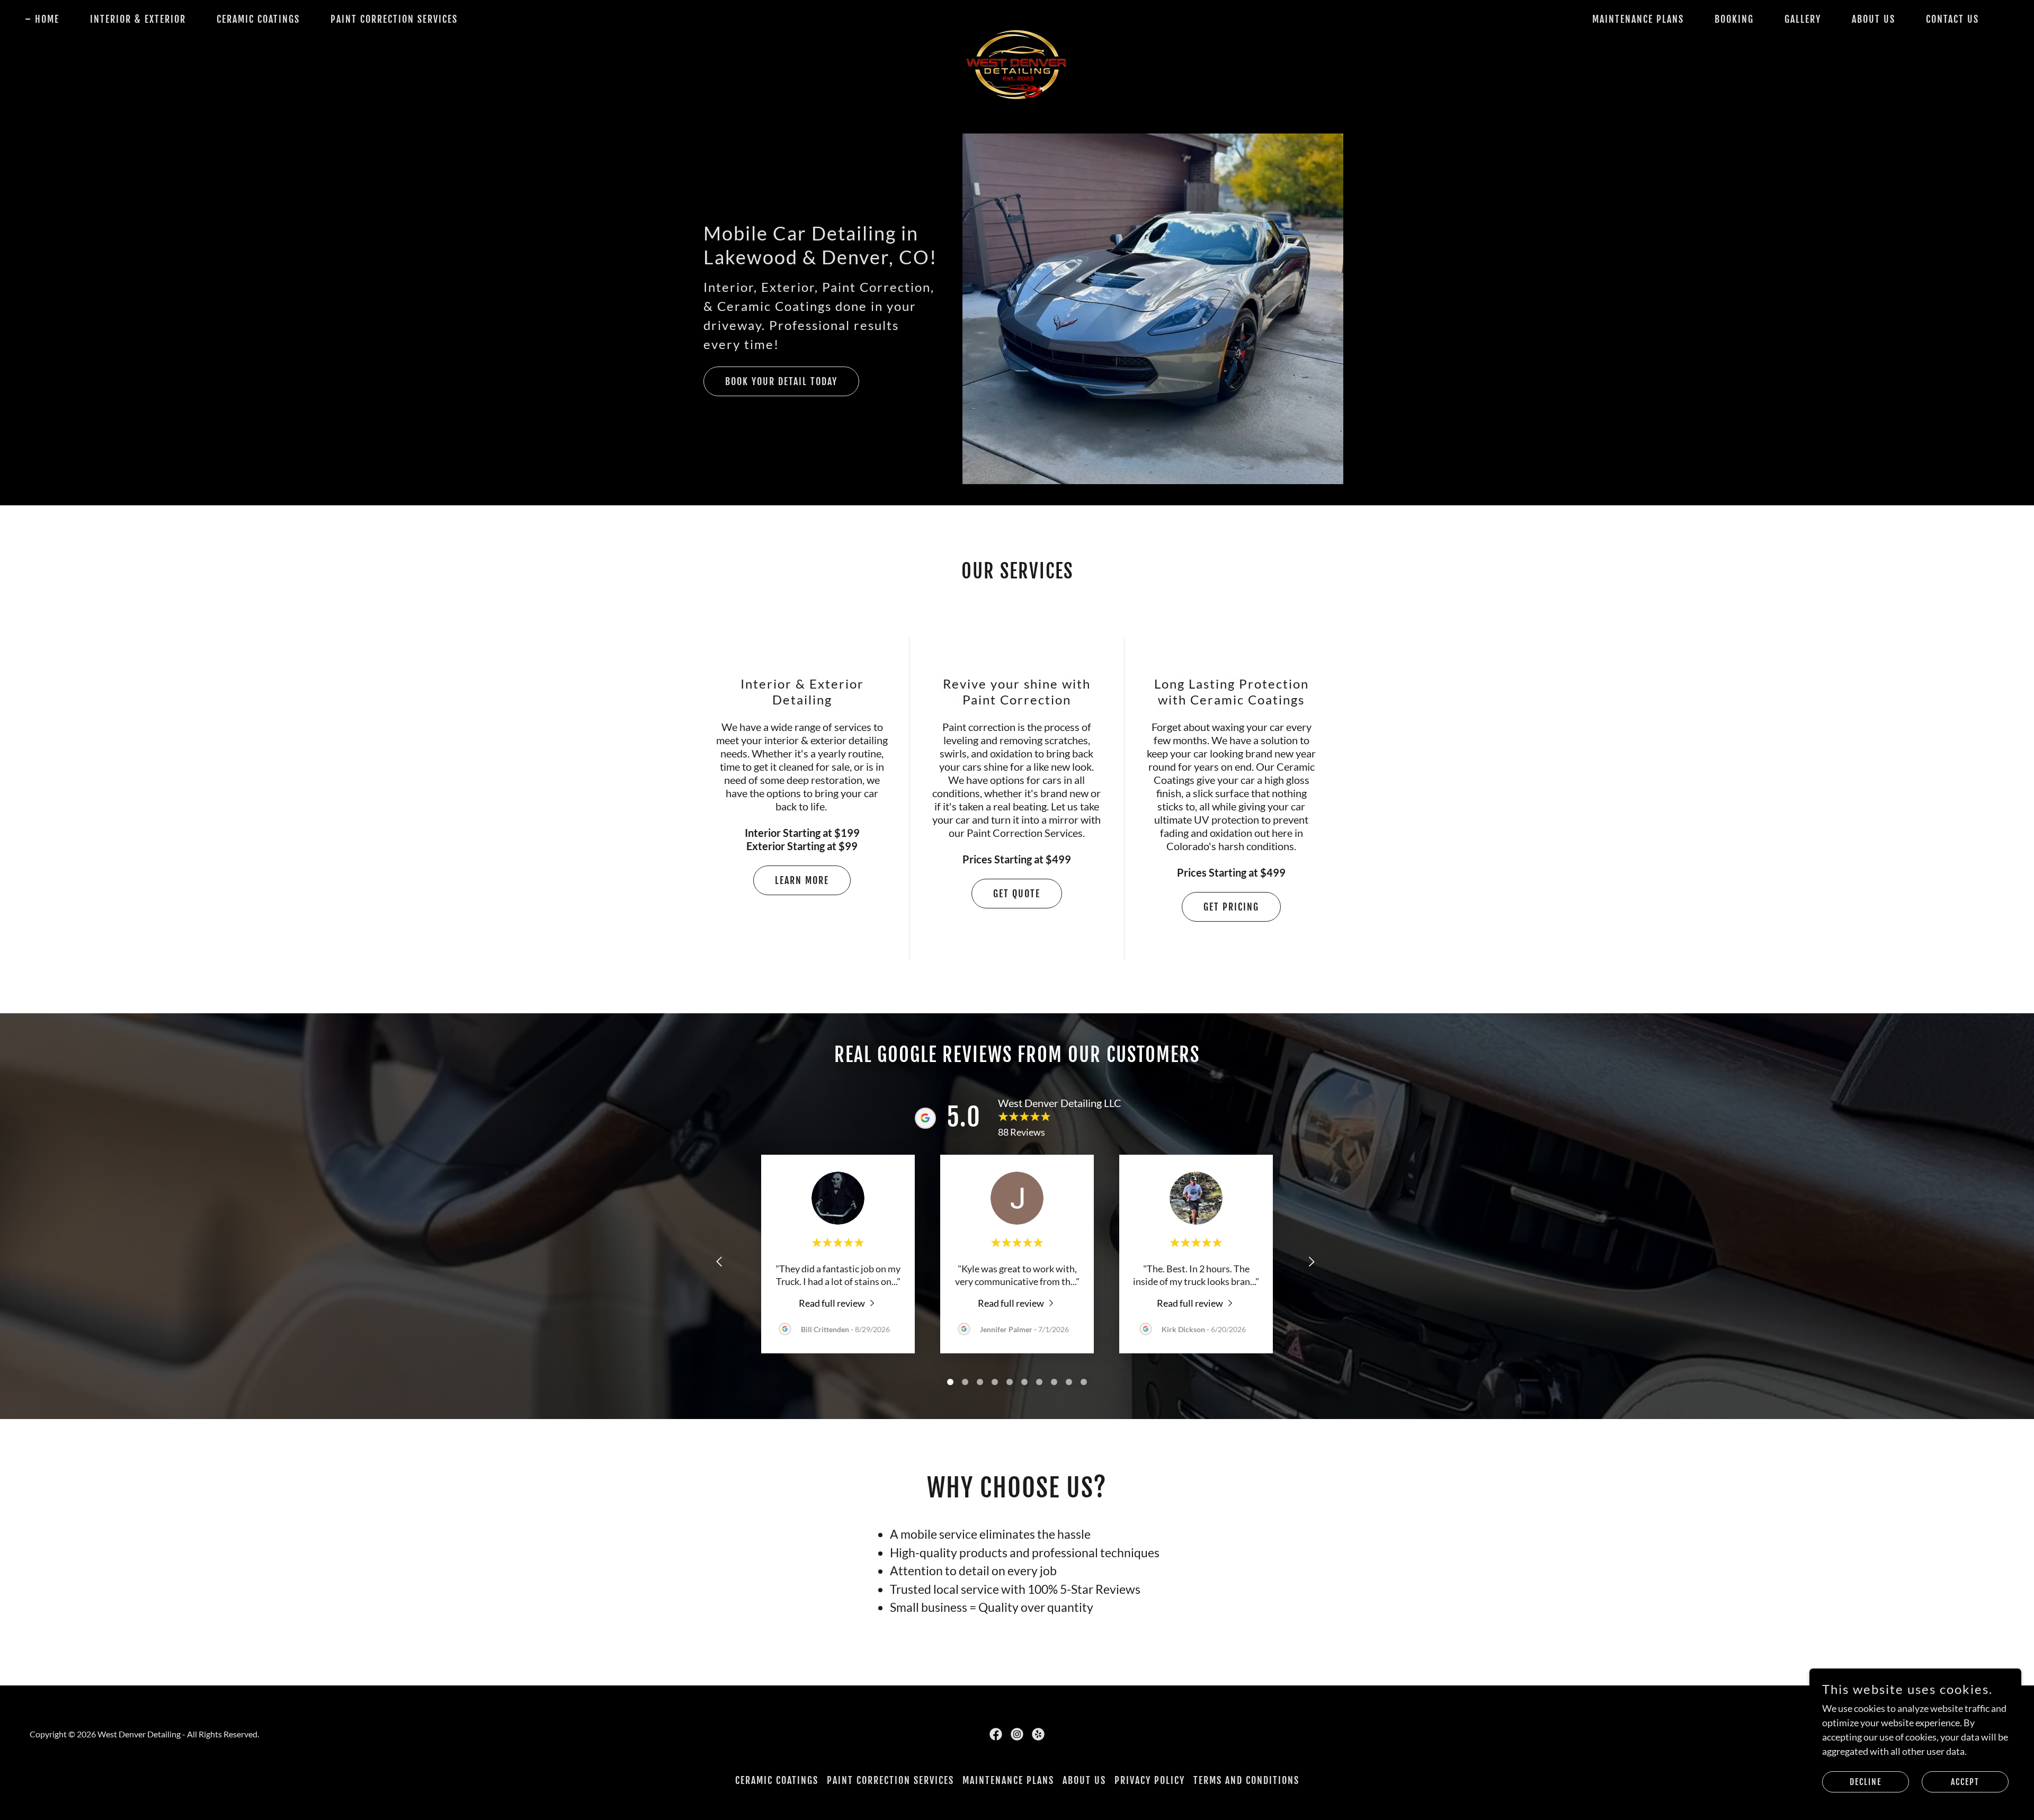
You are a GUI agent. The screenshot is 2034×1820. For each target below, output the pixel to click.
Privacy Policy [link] (1150, 1780)
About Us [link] (1874, 19)
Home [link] (47, 19)
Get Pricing (1231, 907)
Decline (1866, 1782)
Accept (1965, 1782)
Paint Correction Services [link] (394, 19)
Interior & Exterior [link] (138, 19)
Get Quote (1017, 894)
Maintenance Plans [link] (1638, 19)
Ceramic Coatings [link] (258, 19)
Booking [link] (1734, 19)
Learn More (802, 880)
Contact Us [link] (1952, 19)
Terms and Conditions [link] (1246, 1780)
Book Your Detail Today (781, 381)
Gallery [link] (1803, 19)
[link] (1017, 17)
